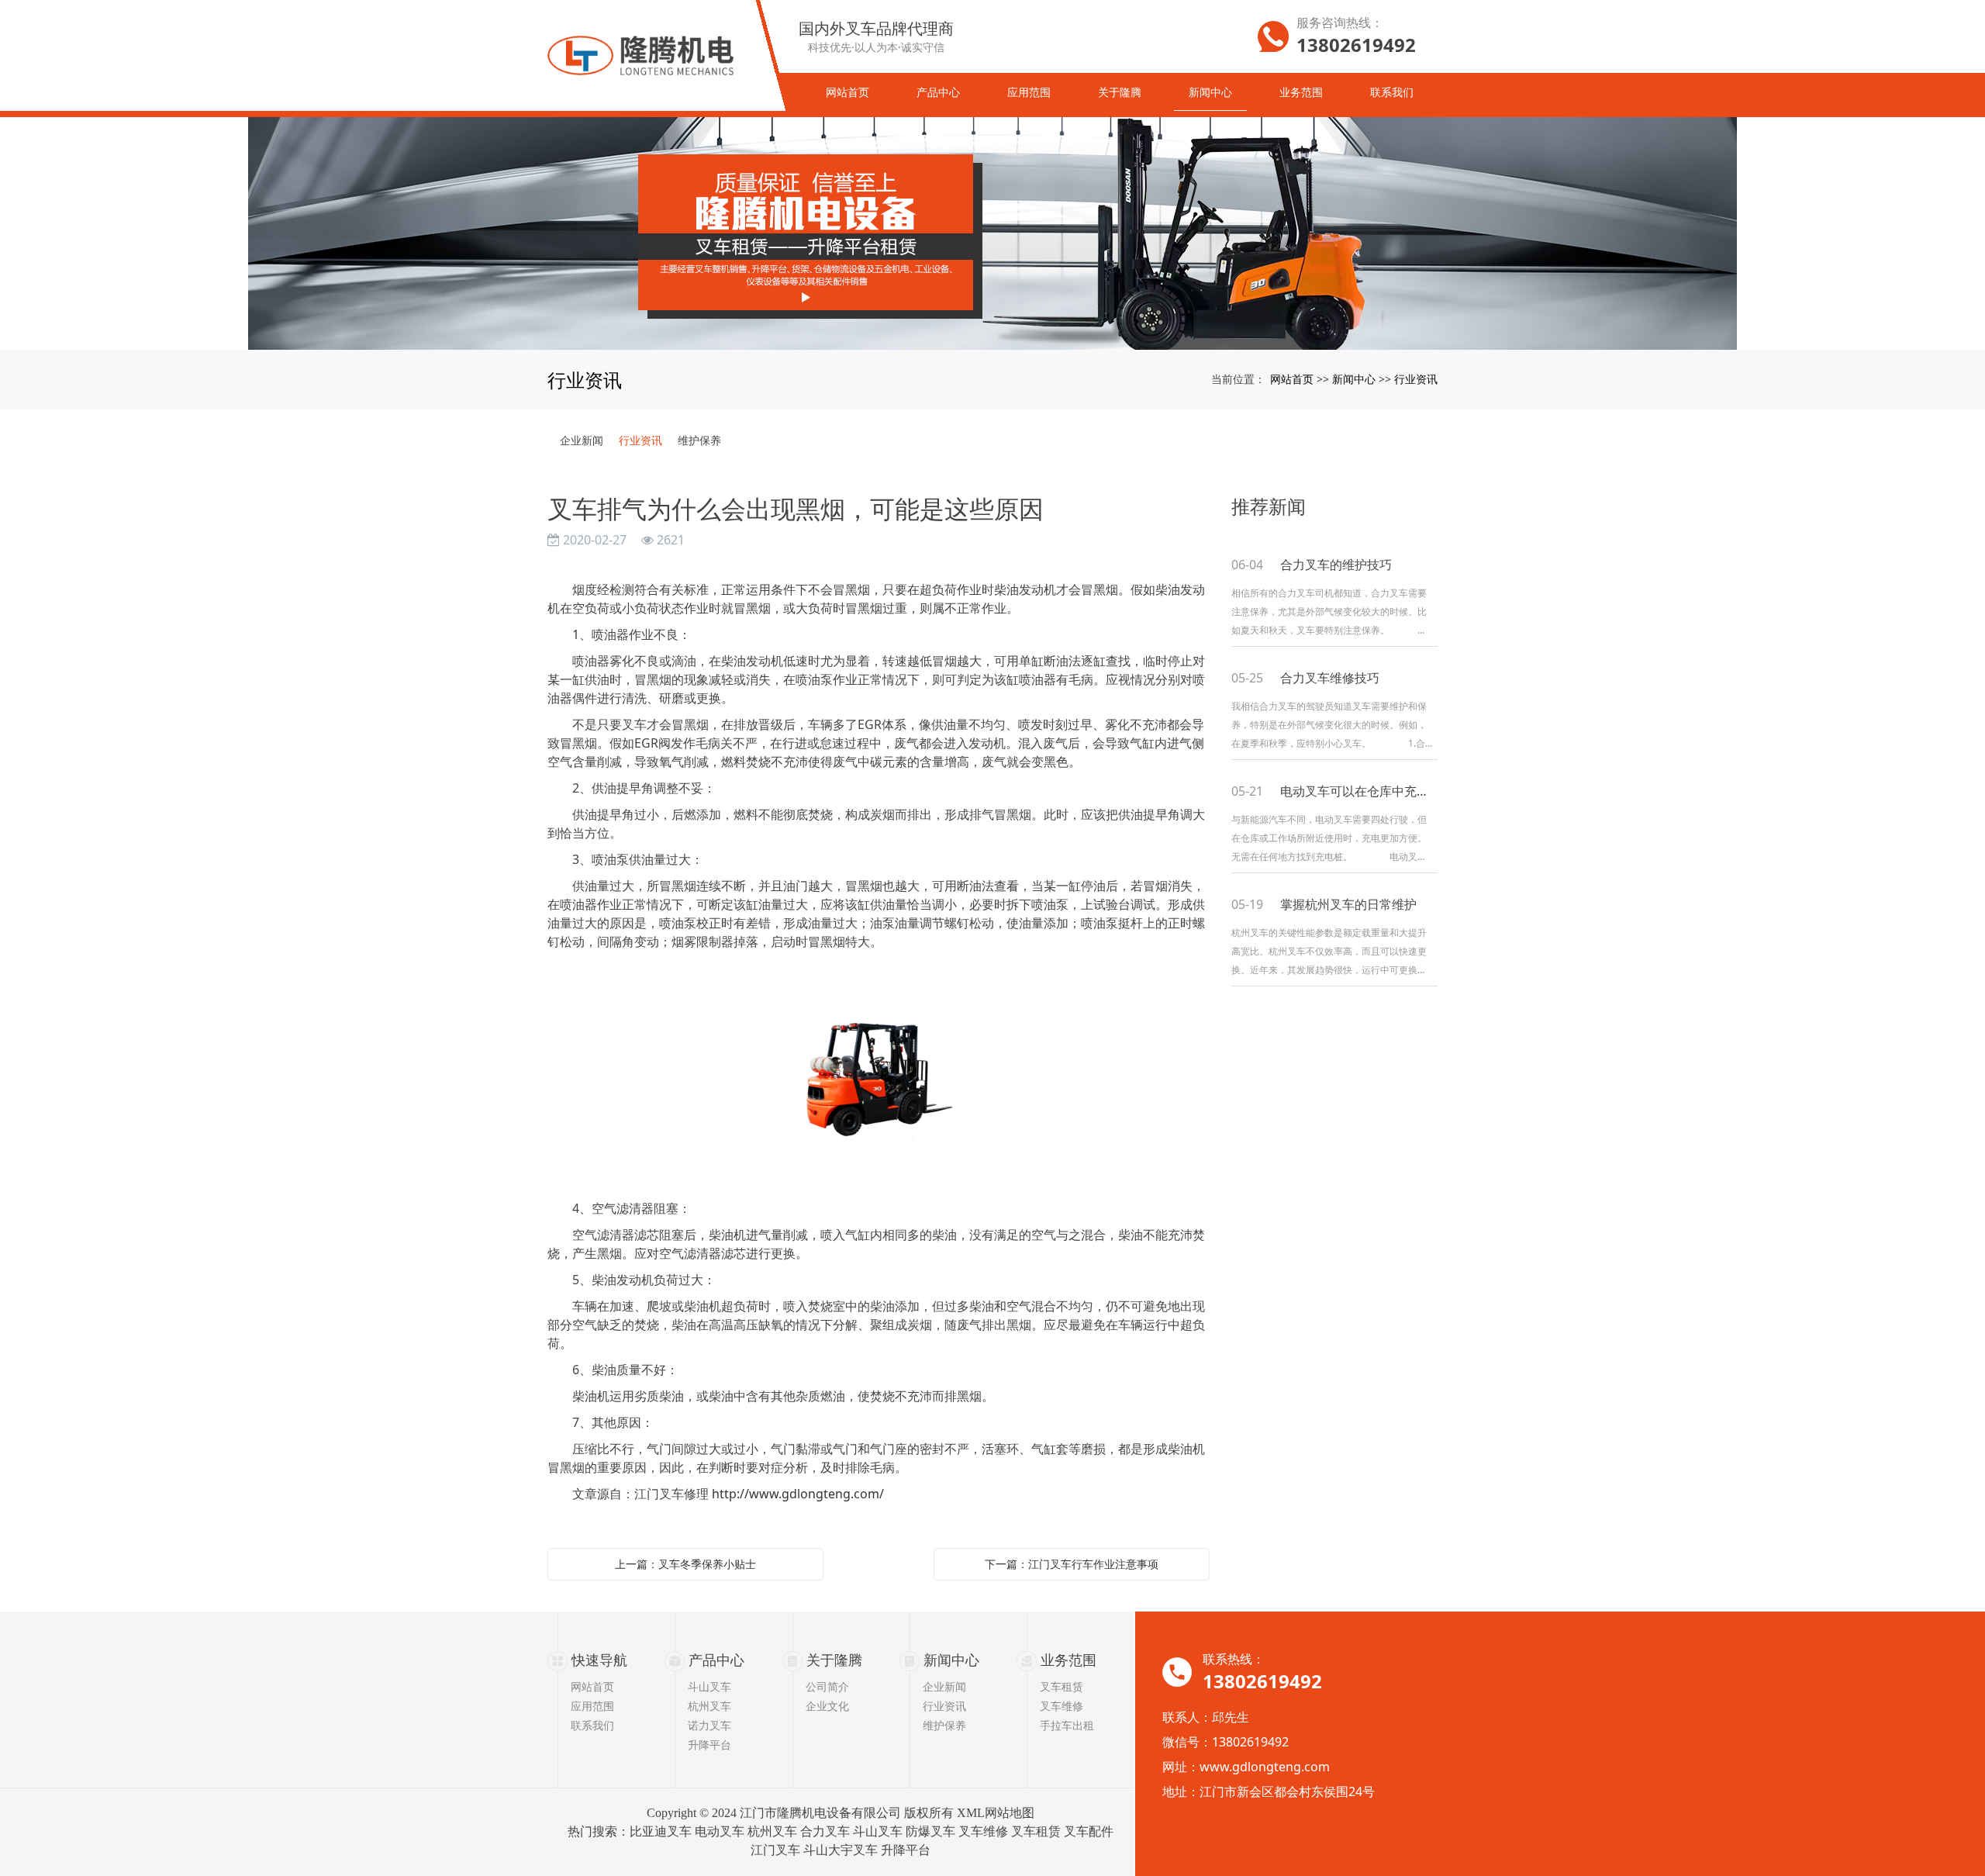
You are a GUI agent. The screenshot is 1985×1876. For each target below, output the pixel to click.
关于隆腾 (834, 1660)
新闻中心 (1354, 379)
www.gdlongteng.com (1265, 1767)
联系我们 (592, 1725)
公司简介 (827, 1686)
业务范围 (1068, 1660)
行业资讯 (1416, 379)
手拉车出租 (1067, 1725)
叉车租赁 (1062, 1686)
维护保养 (699, 440)
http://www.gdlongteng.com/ (798, 1494)
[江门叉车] (992, 233)
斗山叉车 (709, 1686)
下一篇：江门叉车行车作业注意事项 (1072, 1564)
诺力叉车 (709, 1725)
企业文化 (827, 1706)
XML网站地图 (996, 1813)
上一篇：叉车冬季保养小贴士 (685, 1564)
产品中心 (716, 1660)
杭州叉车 (709, 1706)
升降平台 (709, 1745)
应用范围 (592, 1706)
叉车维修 (1062, 1706)
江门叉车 (775, 1850)
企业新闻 (582, 440)
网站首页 (1292, 379)
